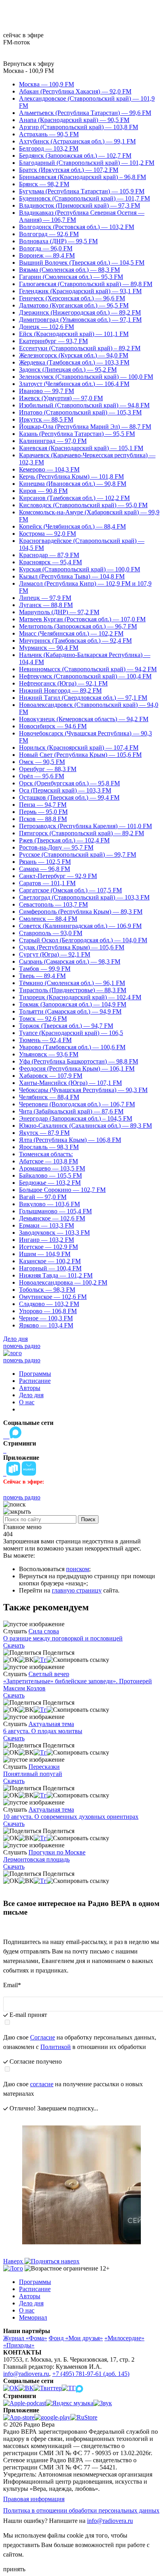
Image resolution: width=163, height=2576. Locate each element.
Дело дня (15, 1339)
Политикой (56, 2047)
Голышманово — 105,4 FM (55, 1211)
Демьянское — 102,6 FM (52, 1218)
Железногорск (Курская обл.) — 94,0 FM (74, 355)
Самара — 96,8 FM (45, 869)
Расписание (35, 1381)
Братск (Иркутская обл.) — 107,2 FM (69, 170)
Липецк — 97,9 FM (45, 598)
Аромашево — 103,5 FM (52, 1168)
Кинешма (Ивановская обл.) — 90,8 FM (73, 484)
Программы (35, 1374)
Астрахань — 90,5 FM (49, 134)
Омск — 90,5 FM (42, 762)
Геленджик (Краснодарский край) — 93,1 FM (80, 291)
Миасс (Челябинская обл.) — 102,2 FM (71, 633)
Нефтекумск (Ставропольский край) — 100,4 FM (85, 676)
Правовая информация (34, 2499)
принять (14, 2569)
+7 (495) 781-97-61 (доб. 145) (91, 2374)
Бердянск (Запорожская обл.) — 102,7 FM (75, 156)
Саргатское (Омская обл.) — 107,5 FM (70, 890)
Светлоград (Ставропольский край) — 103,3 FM (84, 897)
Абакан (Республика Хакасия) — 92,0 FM (75, 91)
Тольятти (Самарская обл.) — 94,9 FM (70, 1011)
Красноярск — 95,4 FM (50, 562)
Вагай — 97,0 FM (43, 1197)
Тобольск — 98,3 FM (47, 1290)
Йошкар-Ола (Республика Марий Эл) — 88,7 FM (85, 427)
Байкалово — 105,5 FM (50, 1175)
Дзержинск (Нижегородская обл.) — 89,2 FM (80, 312)
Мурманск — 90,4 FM (49, 648)
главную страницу (77, 1590)
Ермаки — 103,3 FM (46, 1225)
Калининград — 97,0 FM (53, 441)
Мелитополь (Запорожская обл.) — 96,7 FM (78, 626)
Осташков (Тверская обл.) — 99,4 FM (69, 797)
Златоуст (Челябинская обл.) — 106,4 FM (74, 384)
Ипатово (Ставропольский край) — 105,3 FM (80, 412)
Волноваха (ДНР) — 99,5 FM (58, 241)
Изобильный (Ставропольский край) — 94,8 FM (84, 405)
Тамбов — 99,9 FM (45, 969)
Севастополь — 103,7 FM (53, 904)
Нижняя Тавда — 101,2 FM (56, 1275)
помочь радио (22, 1346)
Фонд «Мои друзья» (76, 2338)
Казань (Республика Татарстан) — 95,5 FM (77, 434)
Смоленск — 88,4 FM (48, 919)
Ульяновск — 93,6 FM (49, 1054)
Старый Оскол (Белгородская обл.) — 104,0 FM (83, 940)
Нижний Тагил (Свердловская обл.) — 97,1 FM (83, 698)
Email (12, 1985)
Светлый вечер (49, 1674)
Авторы (30, 1388)
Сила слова (44, 1631)
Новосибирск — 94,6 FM (53, 726)
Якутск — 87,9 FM (44, 1133)
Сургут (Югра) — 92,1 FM (55, 954)
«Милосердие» (124, 2338)
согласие (42, 2084)
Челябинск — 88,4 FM (49, 1097)
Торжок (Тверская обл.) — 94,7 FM (66, 1026)
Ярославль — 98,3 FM (49, 1147)
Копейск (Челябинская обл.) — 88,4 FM (72, 526)
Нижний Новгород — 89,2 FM (60, 690)
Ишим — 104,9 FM (45, 1254)
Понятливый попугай (33, 1774)
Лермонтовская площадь (36, 1859)
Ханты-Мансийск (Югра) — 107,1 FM (70, 1083)
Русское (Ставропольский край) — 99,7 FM (78, 855)
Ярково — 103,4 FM (46, 1325)
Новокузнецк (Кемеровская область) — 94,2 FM (84, 719)
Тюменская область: (46, 1154)
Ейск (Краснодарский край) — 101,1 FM (74, 334)
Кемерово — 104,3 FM (49, 469)
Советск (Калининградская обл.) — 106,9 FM (80, 926)
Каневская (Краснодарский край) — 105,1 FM (81, 448)
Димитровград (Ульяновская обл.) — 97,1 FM (80, 320)
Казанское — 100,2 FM (50, 1261)
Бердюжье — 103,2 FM (50, 1183)
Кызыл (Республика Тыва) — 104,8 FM (72, 576)
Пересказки (44, 1767)
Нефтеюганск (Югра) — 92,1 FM (63, 683)
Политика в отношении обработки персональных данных (81, 2510)
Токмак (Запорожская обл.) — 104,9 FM (73, 1004)
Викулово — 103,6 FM (49, 1204)
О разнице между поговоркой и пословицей (63, 1638)
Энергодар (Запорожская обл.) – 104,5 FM (76, 1118)
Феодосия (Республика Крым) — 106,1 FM (77, 1068)
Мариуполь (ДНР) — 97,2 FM (59, 612)
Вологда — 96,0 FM (46, 248)
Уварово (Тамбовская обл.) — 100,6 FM (72, 1047)
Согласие (43, 2037)
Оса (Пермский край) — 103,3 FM (65, 790)
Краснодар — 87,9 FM (49, 555)
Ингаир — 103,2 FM (46, 1240)
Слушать (15, 1631)
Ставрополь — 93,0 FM (51, 933)
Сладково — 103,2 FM (49, 1304)
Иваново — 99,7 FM (46, 391)
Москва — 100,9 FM (46, 84)
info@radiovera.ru (26, 2374)
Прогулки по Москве (57, 1852)
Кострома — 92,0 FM (47, 534)
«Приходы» (19, 2345)
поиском (78, 1569)
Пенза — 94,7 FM (43, 805)
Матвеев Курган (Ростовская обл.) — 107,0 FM (82, 619)
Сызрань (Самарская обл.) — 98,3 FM (70, 961)
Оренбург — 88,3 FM (48, 769)
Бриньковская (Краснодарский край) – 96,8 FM (82, 177)
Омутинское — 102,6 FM (53, 1297)
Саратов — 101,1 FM (47, 883)
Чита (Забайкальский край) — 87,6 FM (71, 1111)
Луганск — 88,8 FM (46, 605)
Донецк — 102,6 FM (46, 327)
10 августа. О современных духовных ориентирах (71, 1817)
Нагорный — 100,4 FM (50, 1268)
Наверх (14, 2261)
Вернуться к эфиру (29, 64)
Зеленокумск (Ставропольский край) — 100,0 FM (86, 377)
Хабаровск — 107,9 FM (51, 1076)
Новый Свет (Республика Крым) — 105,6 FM (80, 755)
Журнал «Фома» (25, 2338)
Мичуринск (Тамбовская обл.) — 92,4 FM (75, 641)
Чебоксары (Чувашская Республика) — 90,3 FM (83, 1090)
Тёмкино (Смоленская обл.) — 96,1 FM (72, 983)
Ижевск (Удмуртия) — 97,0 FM (61, 398)
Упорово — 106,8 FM (48, 1311)
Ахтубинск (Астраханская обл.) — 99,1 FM (77, 141)
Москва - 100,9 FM (28, 71)
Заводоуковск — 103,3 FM (54, 1233)
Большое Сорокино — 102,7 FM (62, 1190)
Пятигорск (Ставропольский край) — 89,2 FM (81, 833)
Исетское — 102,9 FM (48, 1247)
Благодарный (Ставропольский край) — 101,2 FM (87, 163)
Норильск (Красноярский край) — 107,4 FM (79, 748)
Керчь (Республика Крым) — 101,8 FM (71, 476)
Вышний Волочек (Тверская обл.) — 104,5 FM (82, 263)
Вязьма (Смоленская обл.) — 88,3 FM (69, 270)
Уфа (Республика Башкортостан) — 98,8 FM (79, 1061)
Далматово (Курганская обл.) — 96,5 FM (74, 305)
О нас (27, 1402)
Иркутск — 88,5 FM (46, 419)
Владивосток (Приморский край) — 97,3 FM (80, 205)
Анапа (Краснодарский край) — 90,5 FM (74, 120)
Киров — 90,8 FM (43, 491)
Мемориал (33, 2317)
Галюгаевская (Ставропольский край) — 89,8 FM (86, 284)
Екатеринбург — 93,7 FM (53, 341)
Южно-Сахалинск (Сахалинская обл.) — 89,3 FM (85, 1126)
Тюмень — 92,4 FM (45, 1040)
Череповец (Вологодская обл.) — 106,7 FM (77, 1104)
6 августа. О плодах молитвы (43, 1731)
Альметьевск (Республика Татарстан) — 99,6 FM (85, 113)
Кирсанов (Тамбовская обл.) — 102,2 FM (74, 498)
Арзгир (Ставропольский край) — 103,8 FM (79, 127)
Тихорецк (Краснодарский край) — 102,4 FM (80, 997)
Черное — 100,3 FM (46, 1318)
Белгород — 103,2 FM (49, 148)
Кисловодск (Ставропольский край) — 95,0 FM (83, 505)
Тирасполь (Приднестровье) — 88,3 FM (73, 990)
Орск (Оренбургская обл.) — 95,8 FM (69, 783)
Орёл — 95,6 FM (42, 776)
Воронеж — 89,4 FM (47, 255)
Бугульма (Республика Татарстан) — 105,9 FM (82, 191)
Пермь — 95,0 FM (43, 812)
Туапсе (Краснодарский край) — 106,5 (71, 1033)
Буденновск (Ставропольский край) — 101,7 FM (84, 198)
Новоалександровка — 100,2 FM (63, 1282)
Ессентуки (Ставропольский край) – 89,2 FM (80, 348)
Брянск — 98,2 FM (44, 184)
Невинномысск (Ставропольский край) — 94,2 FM (88, 669)
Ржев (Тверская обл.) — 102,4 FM (64, 840)
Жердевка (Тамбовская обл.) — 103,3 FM (74, 362)
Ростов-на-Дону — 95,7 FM (56, 847)
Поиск (88, 1519)
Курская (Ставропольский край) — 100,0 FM (80, 569)
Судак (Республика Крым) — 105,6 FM (72, 947)
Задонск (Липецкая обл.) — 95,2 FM (68, 370)
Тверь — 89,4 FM (42, 976)
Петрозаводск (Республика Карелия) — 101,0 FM (85, 826)
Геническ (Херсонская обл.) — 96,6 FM (72, 298)
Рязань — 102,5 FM (45, 862)
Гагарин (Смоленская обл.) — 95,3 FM (71, 277)
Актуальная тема (51, 1724)
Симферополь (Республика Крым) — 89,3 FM (81, 912)
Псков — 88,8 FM (43, 819)
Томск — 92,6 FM (43, 1019)
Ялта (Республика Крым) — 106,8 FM (70, 1140)
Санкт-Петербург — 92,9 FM (58, 876)
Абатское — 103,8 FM (48, 1161)
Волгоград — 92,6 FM (49, 234)
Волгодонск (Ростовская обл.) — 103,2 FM (77, 227)
